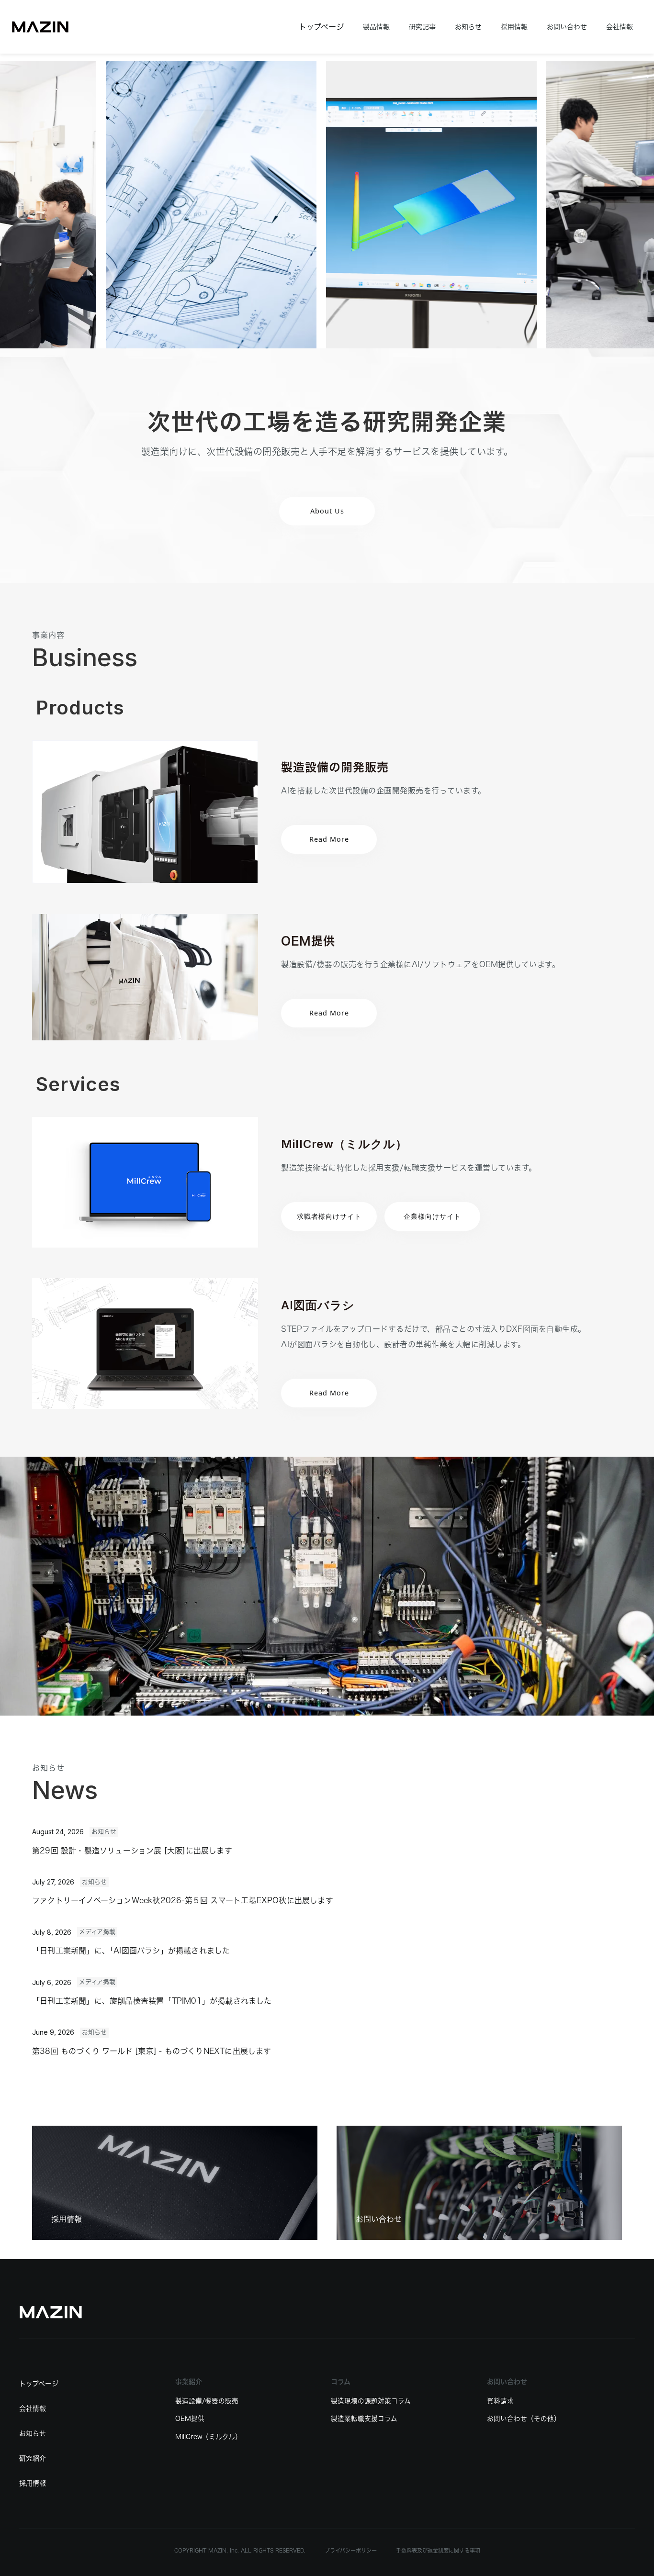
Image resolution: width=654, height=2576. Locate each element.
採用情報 (514, 27)
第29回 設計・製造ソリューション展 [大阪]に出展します (132, 1851)
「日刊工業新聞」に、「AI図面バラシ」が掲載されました (131, 1951)
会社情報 (620, 27)
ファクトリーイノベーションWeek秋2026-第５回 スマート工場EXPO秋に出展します (183, 1900)
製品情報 (376, 27)
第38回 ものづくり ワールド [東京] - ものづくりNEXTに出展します (152, 2051)
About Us (327, 511)
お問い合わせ (567, 27)
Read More (329, 1013)
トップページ (321, 27)
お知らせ (468, 27)
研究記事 (422, 27)
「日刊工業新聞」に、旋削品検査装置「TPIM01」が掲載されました (152, 2001)
